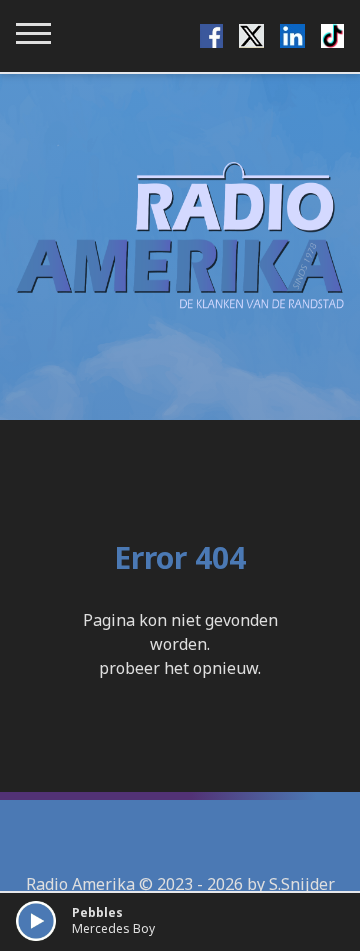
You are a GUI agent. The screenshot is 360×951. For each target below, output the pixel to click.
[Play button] (36, 921)
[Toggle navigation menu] (33, 33)
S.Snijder (302, 884)
